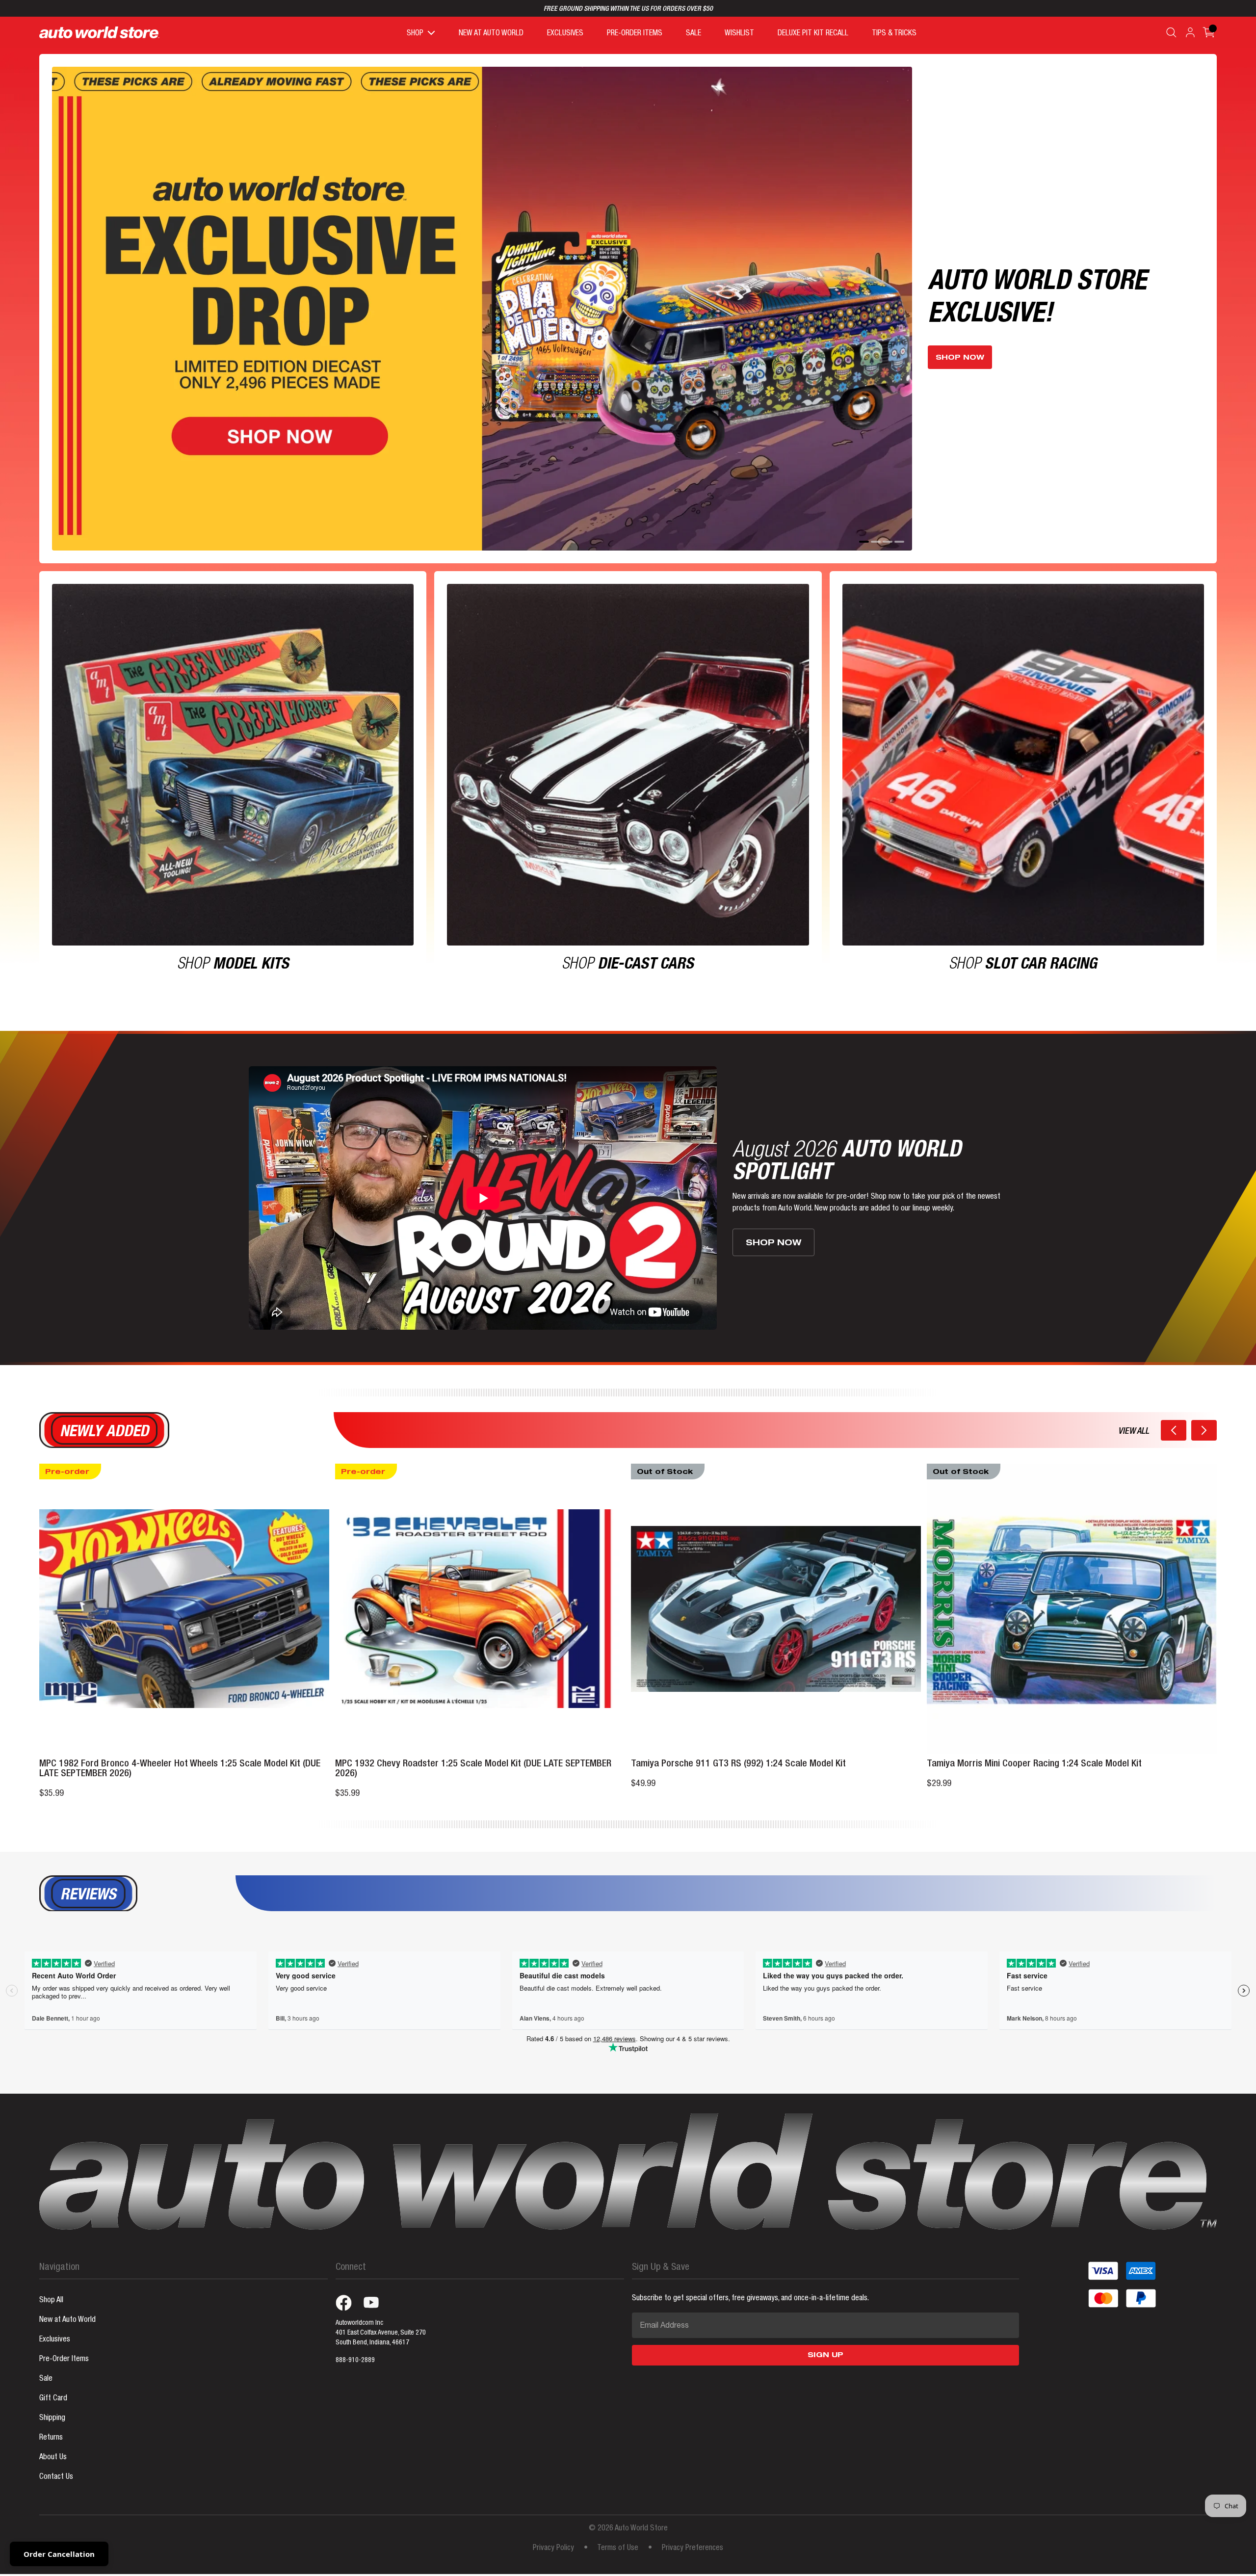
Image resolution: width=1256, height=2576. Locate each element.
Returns (51, 2423)
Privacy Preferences (693, 2534)
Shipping (52, 2404)
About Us (53, 2443)
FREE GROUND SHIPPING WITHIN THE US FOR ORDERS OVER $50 (628, 9)
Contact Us (56, 2463)
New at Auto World (67, 2306)
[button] (1174, 1416)
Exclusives (55, 2325)
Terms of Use (618, 2534)
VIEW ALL (1134, 1417)
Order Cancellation (59, 2554)
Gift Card (53, 2384)
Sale (46, 2365)
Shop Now (960, 335)
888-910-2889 (355, 2346)
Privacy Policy (553, 2534)
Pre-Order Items (64, 2345)
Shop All (51, 2286)
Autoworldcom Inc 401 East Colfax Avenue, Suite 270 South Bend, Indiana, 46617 (381, 2318)
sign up (825, 2341)
